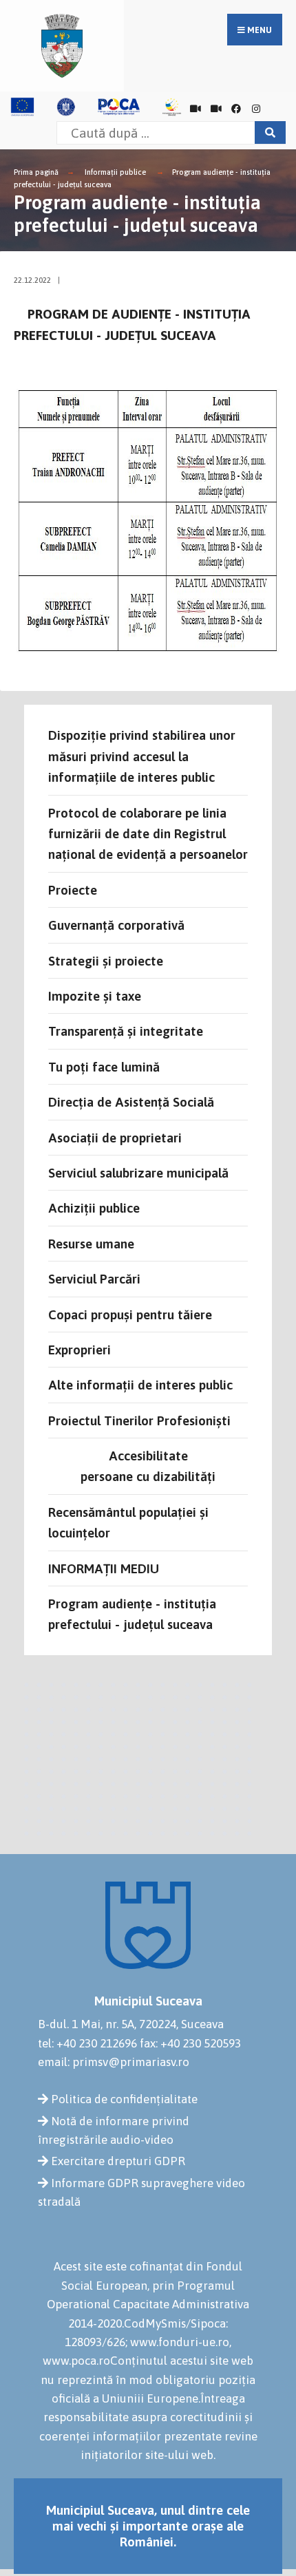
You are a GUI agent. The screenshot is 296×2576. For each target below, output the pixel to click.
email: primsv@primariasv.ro (114, 2062)
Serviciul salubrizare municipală (138, 1173)
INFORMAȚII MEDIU (104, 1568)
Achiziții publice (94, 1208)
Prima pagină (36, 172)
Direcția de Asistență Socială (131, 1102)
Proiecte (73, 890)
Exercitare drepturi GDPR (118, 2161)
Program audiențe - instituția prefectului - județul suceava (132, 1614)
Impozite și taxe (95, 996)
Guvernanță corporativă (116, 925)
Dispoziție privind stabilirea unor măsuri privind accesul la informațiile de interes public (142, 756)
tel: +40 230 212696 (87, 2043)
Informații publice (115, 172)
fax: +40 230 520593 (190, 2043)
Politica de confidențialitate (124, 2099)
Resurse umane (91, 1244)
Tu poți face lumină (104, 1067)
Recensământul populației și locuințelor (128, 1522)
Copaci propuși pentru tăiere (130, 1314)
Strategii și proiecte (106, 961)
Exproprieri (80, 1350)
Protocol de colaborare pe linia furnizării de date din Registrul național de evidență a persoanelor (148, 834)
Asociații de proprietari (115, 1138)
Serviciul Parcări (94, 1279)
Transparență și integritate (126, 1031)
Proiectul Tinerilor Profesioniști (139, 1420)
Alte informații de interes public (140, 1385)
